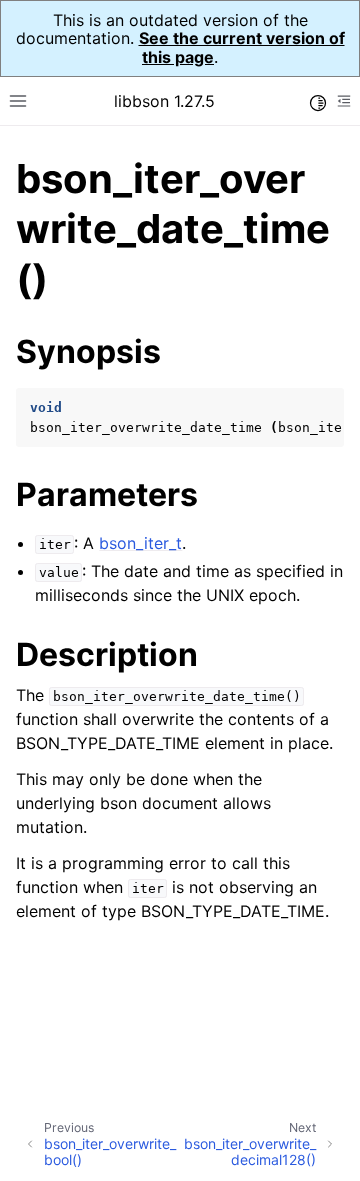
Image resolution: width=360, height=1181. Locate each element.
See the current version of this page (242, 47)
